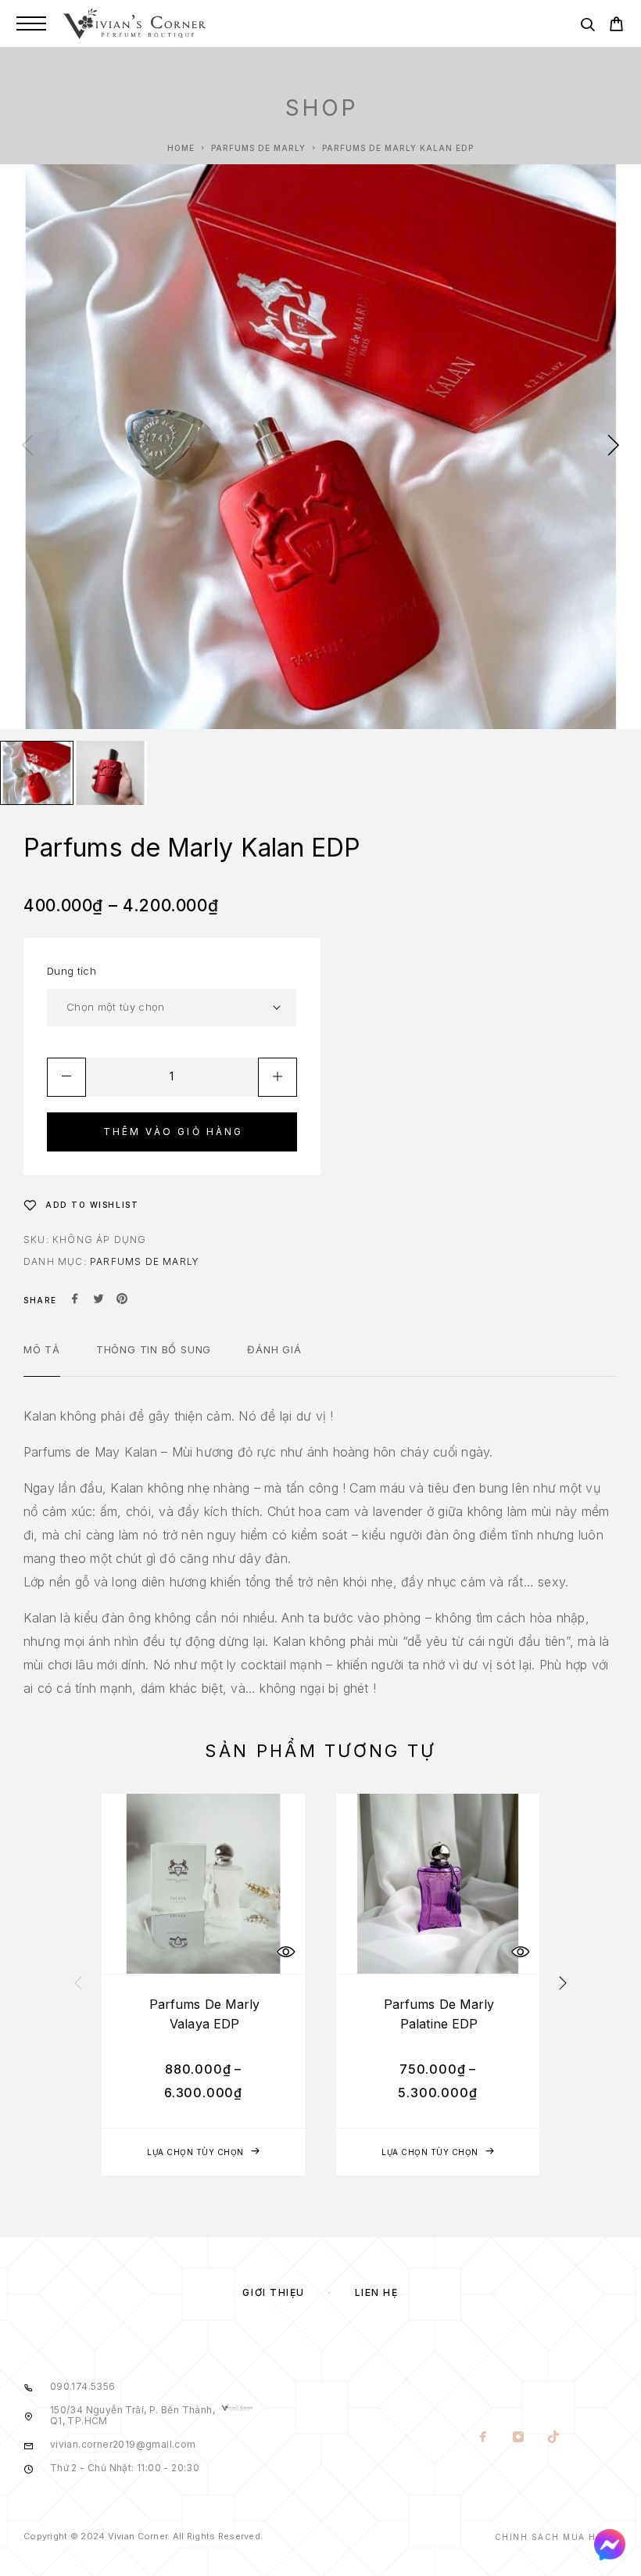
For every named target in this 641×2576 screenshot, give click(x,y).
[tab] (42, 1360)
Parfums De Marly (258, 148)
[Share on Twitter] (98, 1300)
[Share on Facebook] (75, 1300)
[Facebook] (483, 2438)
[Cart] (616, 26)
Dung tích (72, 971)
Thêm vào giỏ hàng (174, 1132)
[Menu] (31, 23)
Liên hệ (377, 2292)
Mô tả (42, 1349)
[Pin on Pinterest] (122, 1300)
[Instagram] (519, 2438)
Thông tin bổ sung (154, 1349)
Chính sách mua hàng (557, 2537)
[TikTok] (554, 2438)
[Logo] (134, 23)
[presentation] (27, 447)
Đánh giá (274, 1349)
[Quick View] (285, 1952)
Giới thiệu (274, 2292)
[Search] (587, 27)
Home (181, 148)
